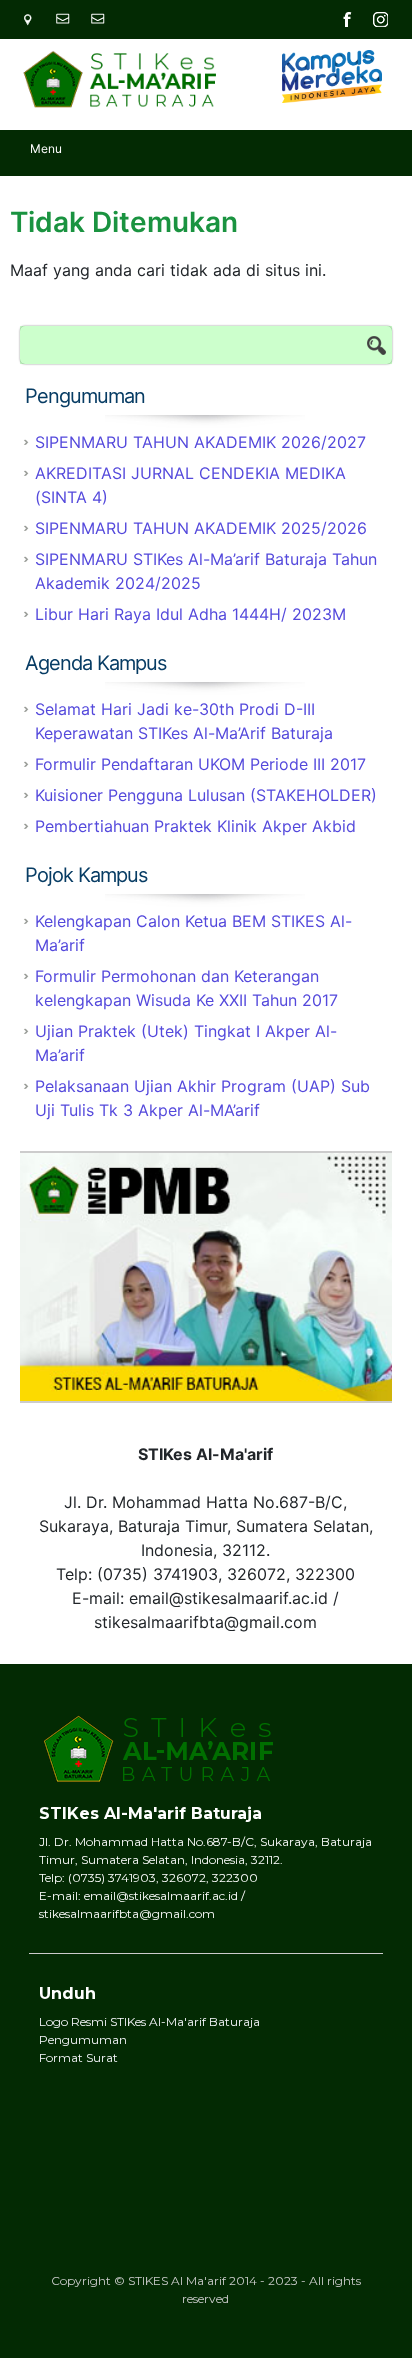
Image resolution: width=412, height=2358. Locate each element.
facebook (347, 19)
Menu (46, 148)
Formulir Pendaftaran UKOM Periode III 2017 (200, 764)
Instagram (380, 19)
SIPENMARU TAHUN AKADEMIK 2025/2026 (201, 528)
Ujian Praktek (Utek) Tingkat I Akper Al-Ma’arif (186, 1043)
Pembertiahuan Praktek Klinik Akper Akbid (195, 826)
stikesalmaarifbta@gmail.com (105, 19)
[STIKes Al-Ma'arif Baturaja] (115, 73)
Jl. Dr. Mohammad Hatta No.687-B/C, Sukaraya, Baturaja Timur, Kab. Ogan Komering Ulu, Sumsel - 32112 (35, 19)
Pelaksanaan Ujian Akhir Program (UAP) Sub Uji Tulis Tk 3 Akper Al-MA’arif (202, 1098)
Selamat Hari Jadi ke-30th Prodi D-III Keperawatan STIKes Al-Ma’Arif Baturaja (184, 721)
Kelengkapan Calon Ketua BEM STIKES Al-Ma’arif (193, 933)
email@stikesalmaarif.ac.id (70, 19)
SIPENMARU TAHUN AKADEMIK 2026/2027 (200, 442)
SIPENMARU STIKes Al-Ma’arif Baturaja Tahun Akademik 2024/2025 (206, 571)
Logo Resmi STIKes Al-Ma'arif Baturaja (149, 2021)
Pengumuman (83, 2039)
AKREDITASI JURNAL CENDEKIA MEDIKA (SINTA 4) (190, 485)
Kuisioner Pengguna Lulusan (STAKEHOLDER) (206, 795)
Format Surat (78, 2057)
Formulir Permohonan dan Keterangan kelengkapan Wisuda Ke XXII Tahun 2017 (186, 988)
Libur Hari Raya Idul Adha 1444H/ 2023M (190, 614)
